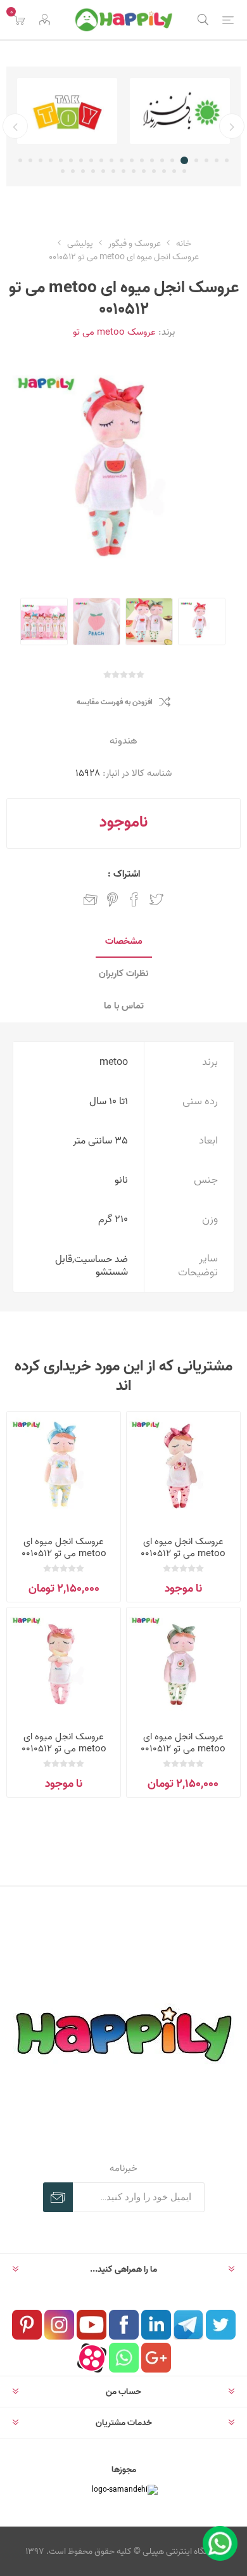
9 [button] (142, 160)
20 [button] (30, 160)
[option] (155, 111)
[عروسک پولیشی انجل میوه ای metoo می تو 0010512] (183, 1468)
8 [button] (152, 160)
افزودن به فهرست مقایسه (115, 702)
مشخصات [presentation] (124, 941)
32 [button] (83, 171)
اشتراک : (124, 874)
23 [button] (174, 171)
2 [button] (217, 160)
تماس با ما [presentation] (124, 1006)
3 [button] (206, 160)
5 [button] (186, 160)
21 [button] (20, 160)
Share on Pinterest (112, 899)
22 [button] (184, 171)
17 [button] (61, 160)
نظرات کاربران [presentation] (123, 973)
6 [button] (174, 160)
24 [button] (164, 171)
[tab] (123, 942)
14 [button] (91, 160)
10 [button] (132, 160)
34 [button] (63, 171)
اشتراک (58, 2197)
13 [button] (101, 160)
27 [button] (134, 171)
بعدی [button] (15, 126)
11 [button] (122, 160)
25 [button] (154, 171)
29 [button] (113, 171)
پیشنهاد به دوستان (91, 899)
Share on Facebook (134, 899)
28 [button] (123, 171)
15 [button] (81, 160)
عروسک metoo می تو (114, 332)
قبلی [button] (232, 126)
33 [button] (73, 171)
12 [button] (111, 160)
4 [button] (196, 160)
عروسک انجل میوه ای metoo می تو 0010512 (183, 1547)
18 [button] (51, 160)
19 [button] (41, 160)
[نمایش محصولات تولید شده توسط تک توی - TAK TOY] (155, 111)
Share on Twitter (156, 899)
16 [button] (71, 160)
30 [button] (103, 171)
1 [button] (227, 160)
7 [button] (162, 160)
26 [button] (144, 171)
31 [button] (93, 171)
